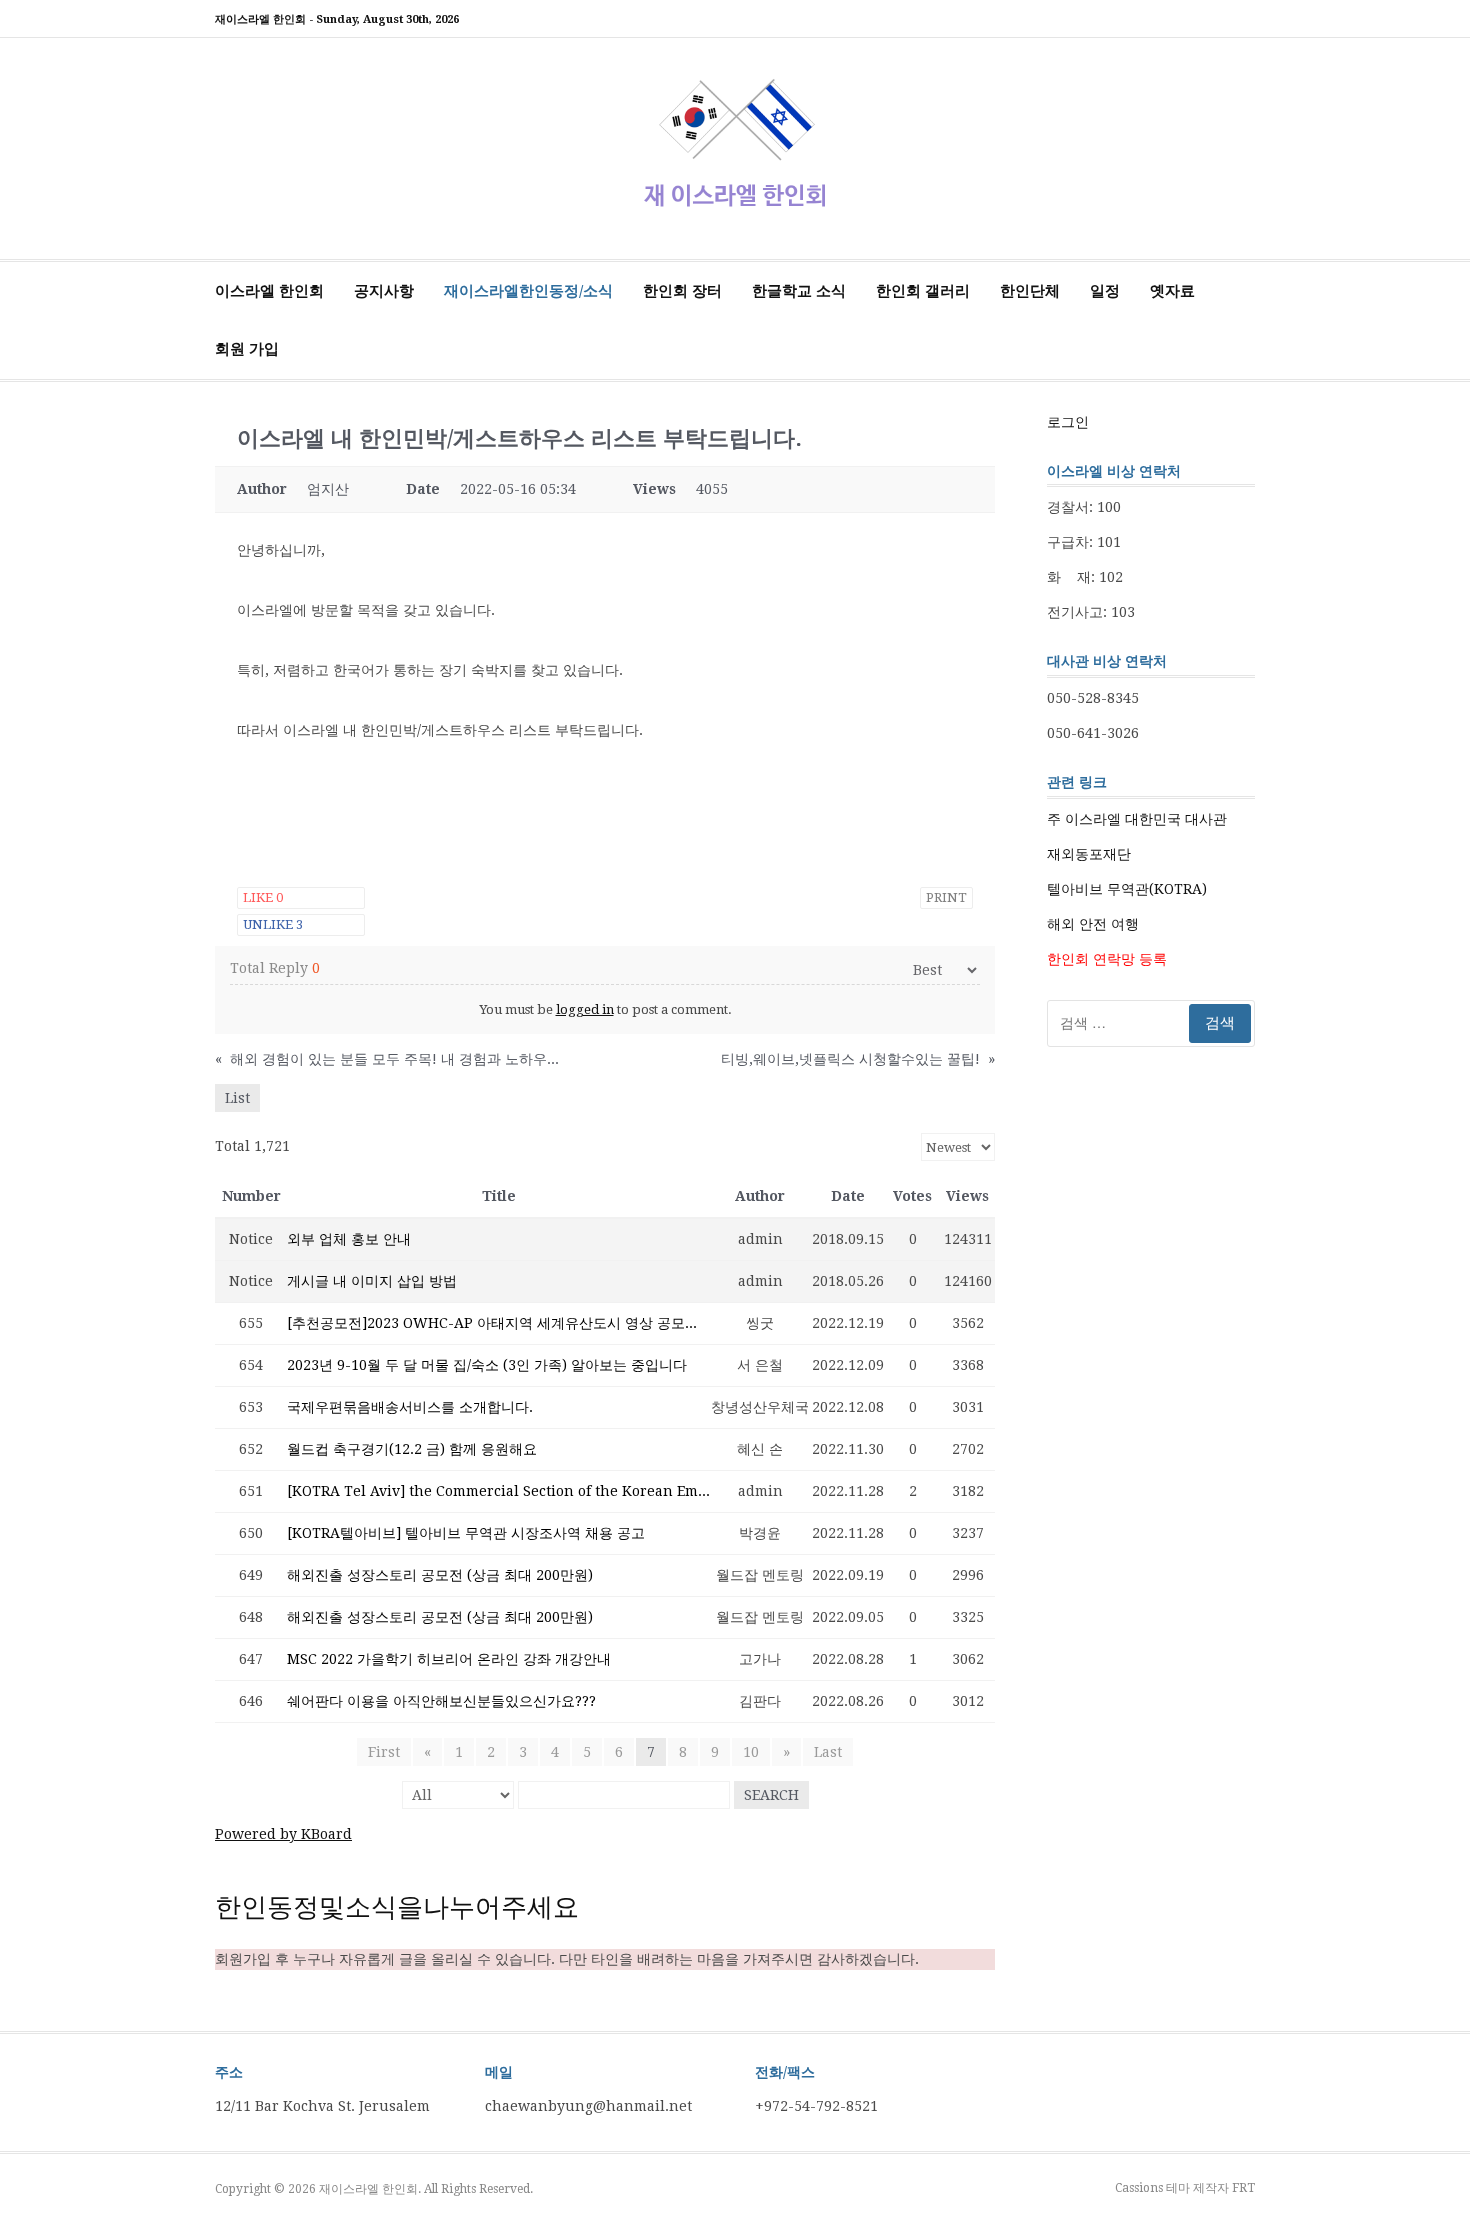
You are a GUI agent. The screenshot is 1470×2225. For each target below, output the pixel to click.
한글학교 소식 (799, 291)
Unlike (273, 924)
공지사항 (384, 291)
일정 (1105, 291)
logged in (585, 1009)
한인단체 (1030, 291)
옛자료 (1172, 291)
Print (946, 897)
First (384, 1752)
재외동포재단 (1089, 854)
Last (828, 1752)
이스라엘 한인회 (269, 291)
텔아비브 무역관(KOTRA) (1127, 889)
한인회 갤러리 (923, 291)
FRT (1243, 2188)
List (237, 1098)
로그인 (1068, 422)
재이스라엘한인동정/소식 (528, 291)
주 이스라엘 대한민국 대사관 (1137, 819)
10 (751, 1752)
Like (263, 897)
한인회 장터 (682, 291)
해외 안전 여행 (1093, 924)
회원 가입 (247, 349)
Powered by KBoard (283, 1834)
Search (771, 1795)
